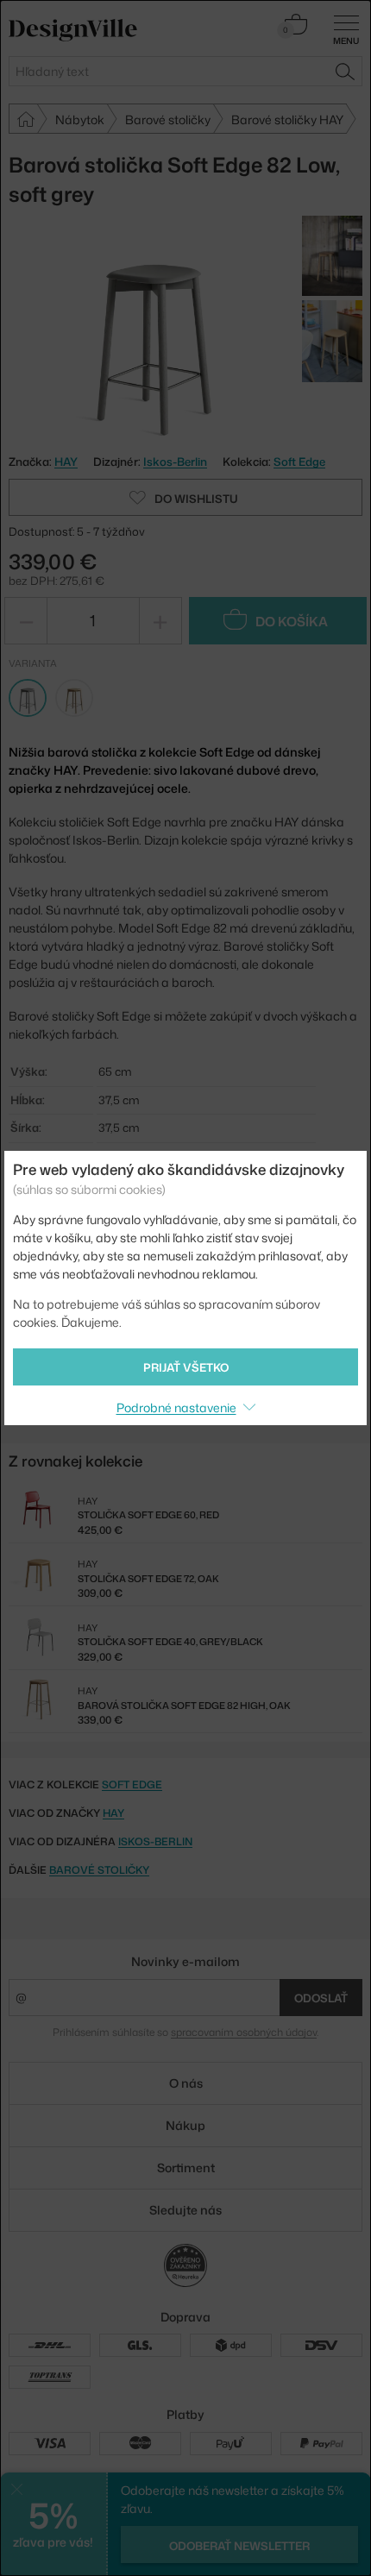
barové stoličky (99, 1870)
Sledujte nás (185, 2210)
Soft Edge (299, 462)
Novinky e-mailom (185, 1961)
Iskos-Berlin (175, 462)
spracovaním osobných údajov (244, 2032)
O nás (186, 2083)
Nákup (185, 2125)
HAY (113, 1813)
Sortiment (186, 2168)
